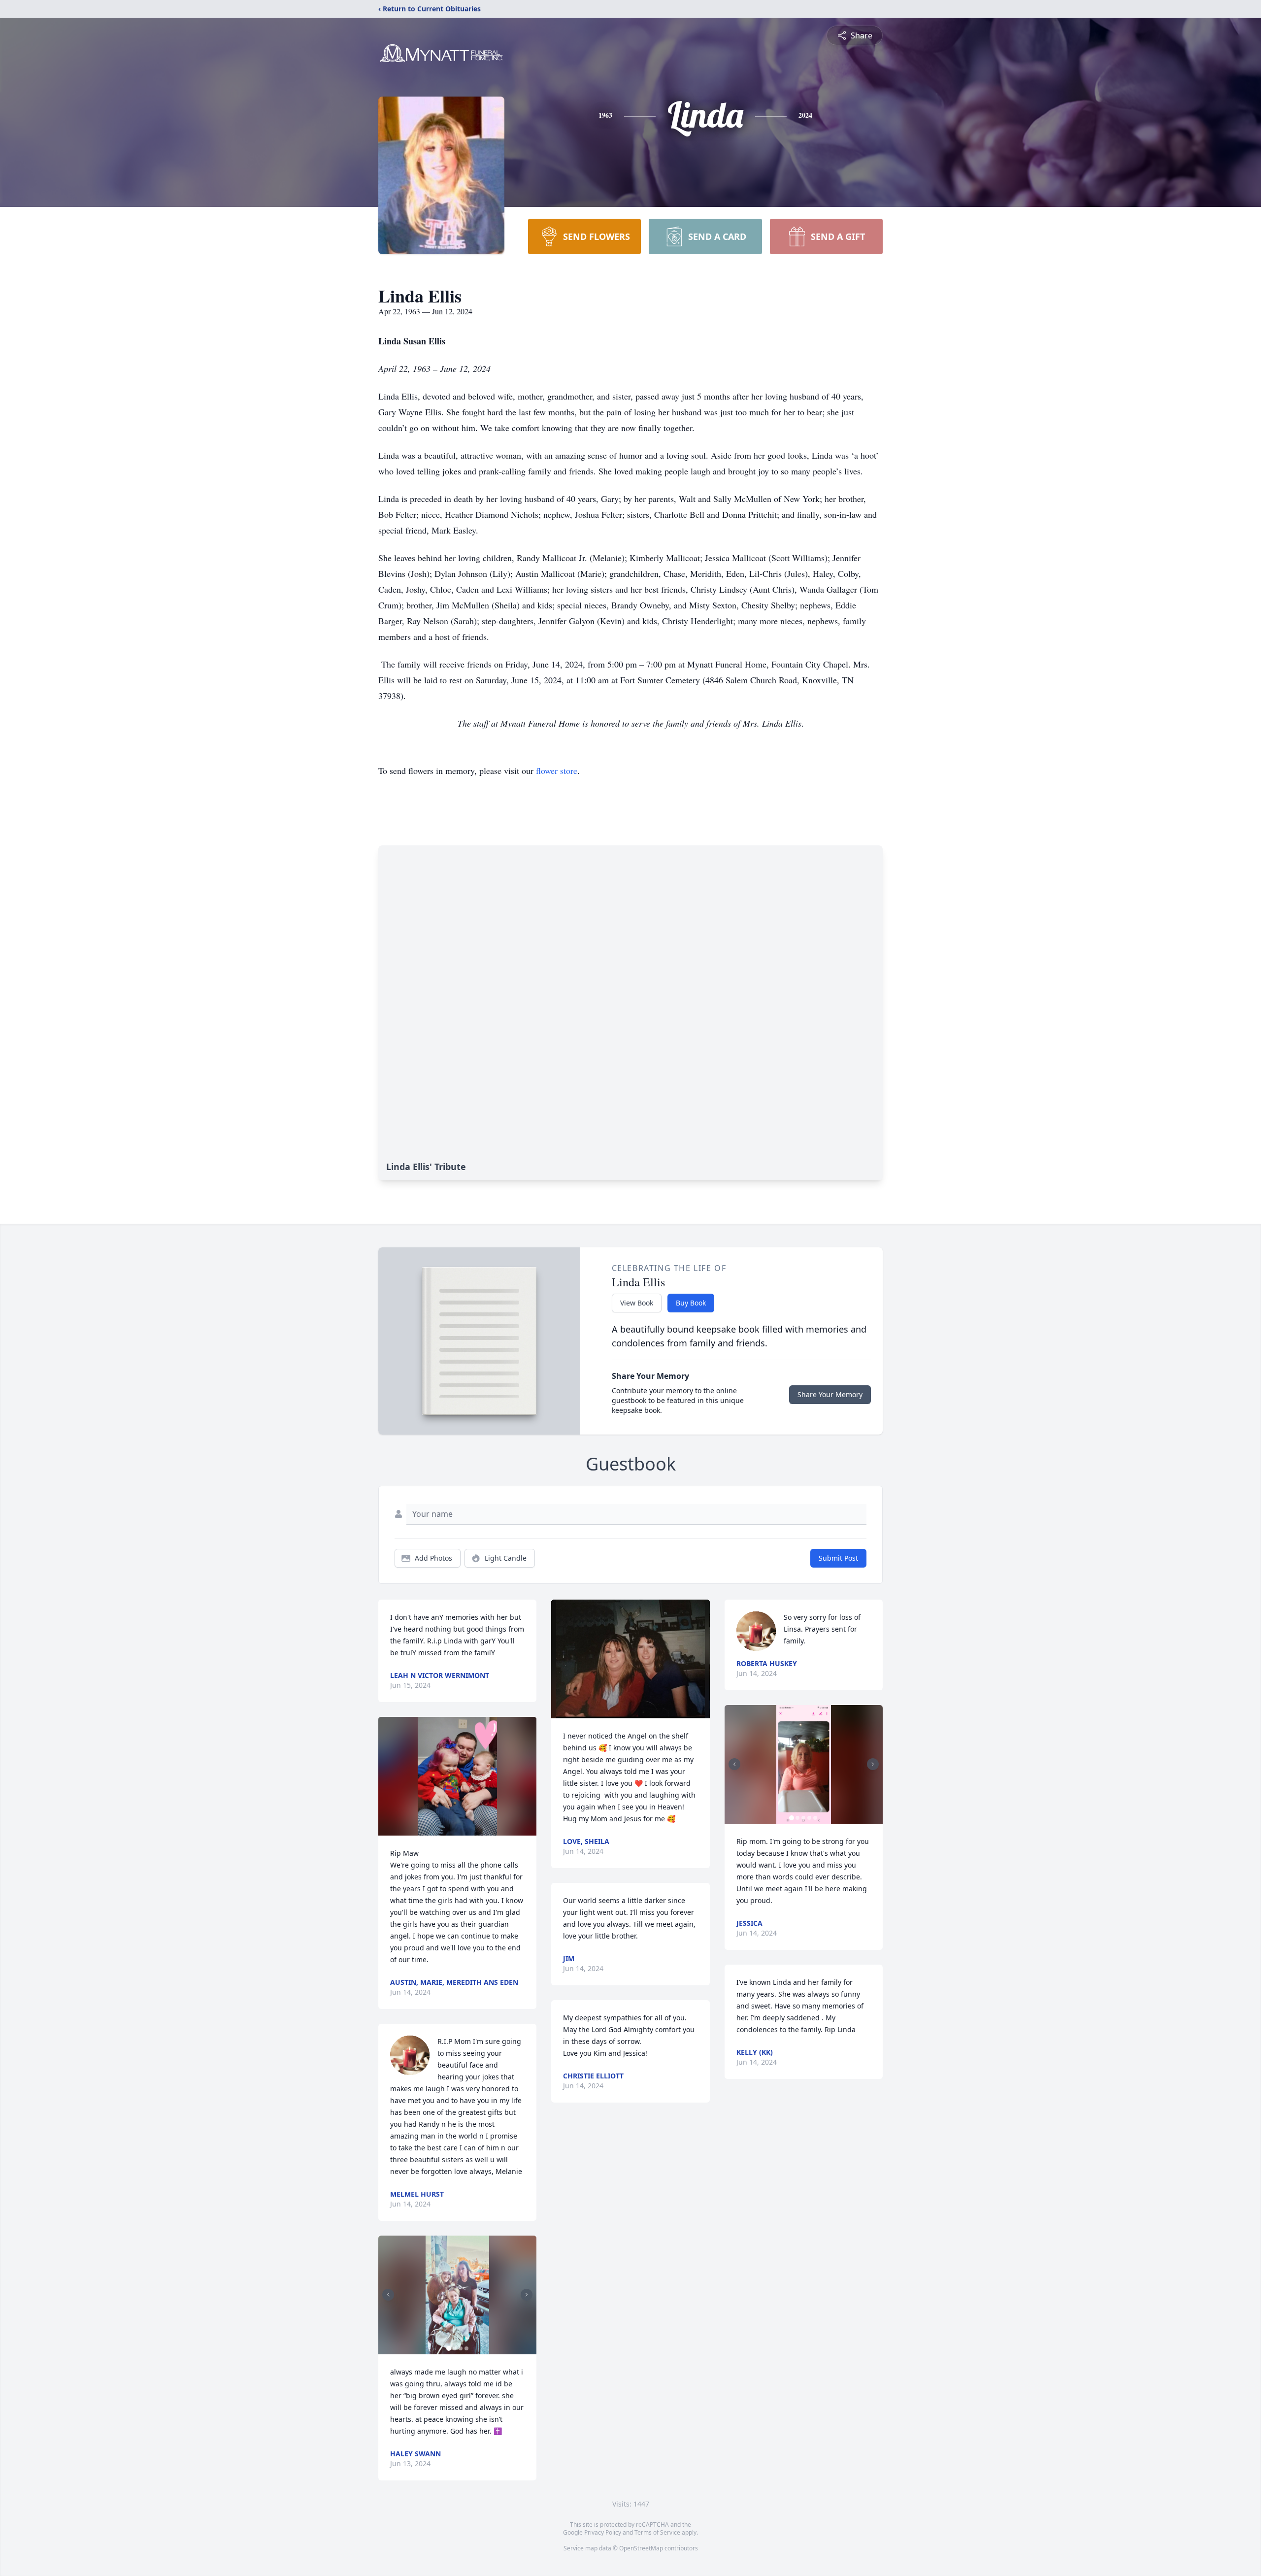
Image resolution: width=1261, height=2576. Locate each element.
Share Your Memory (830, 1394)
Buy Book (691, 1303)
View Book (637, 1303)
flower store (557, 770)
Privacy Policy (603, 2532)
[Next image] (527, 2295)
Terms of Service (657, 2532)
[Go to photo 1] (449, 2348)
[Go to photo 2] (455, 2348)
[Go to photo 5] (815, 1818)
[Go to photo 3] (461, 2348)
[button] (457, 1776)
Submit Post (838, 1558)
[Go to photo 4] (466, 2348)
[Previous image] (388, 2295)
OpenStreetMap (641, 2548)
